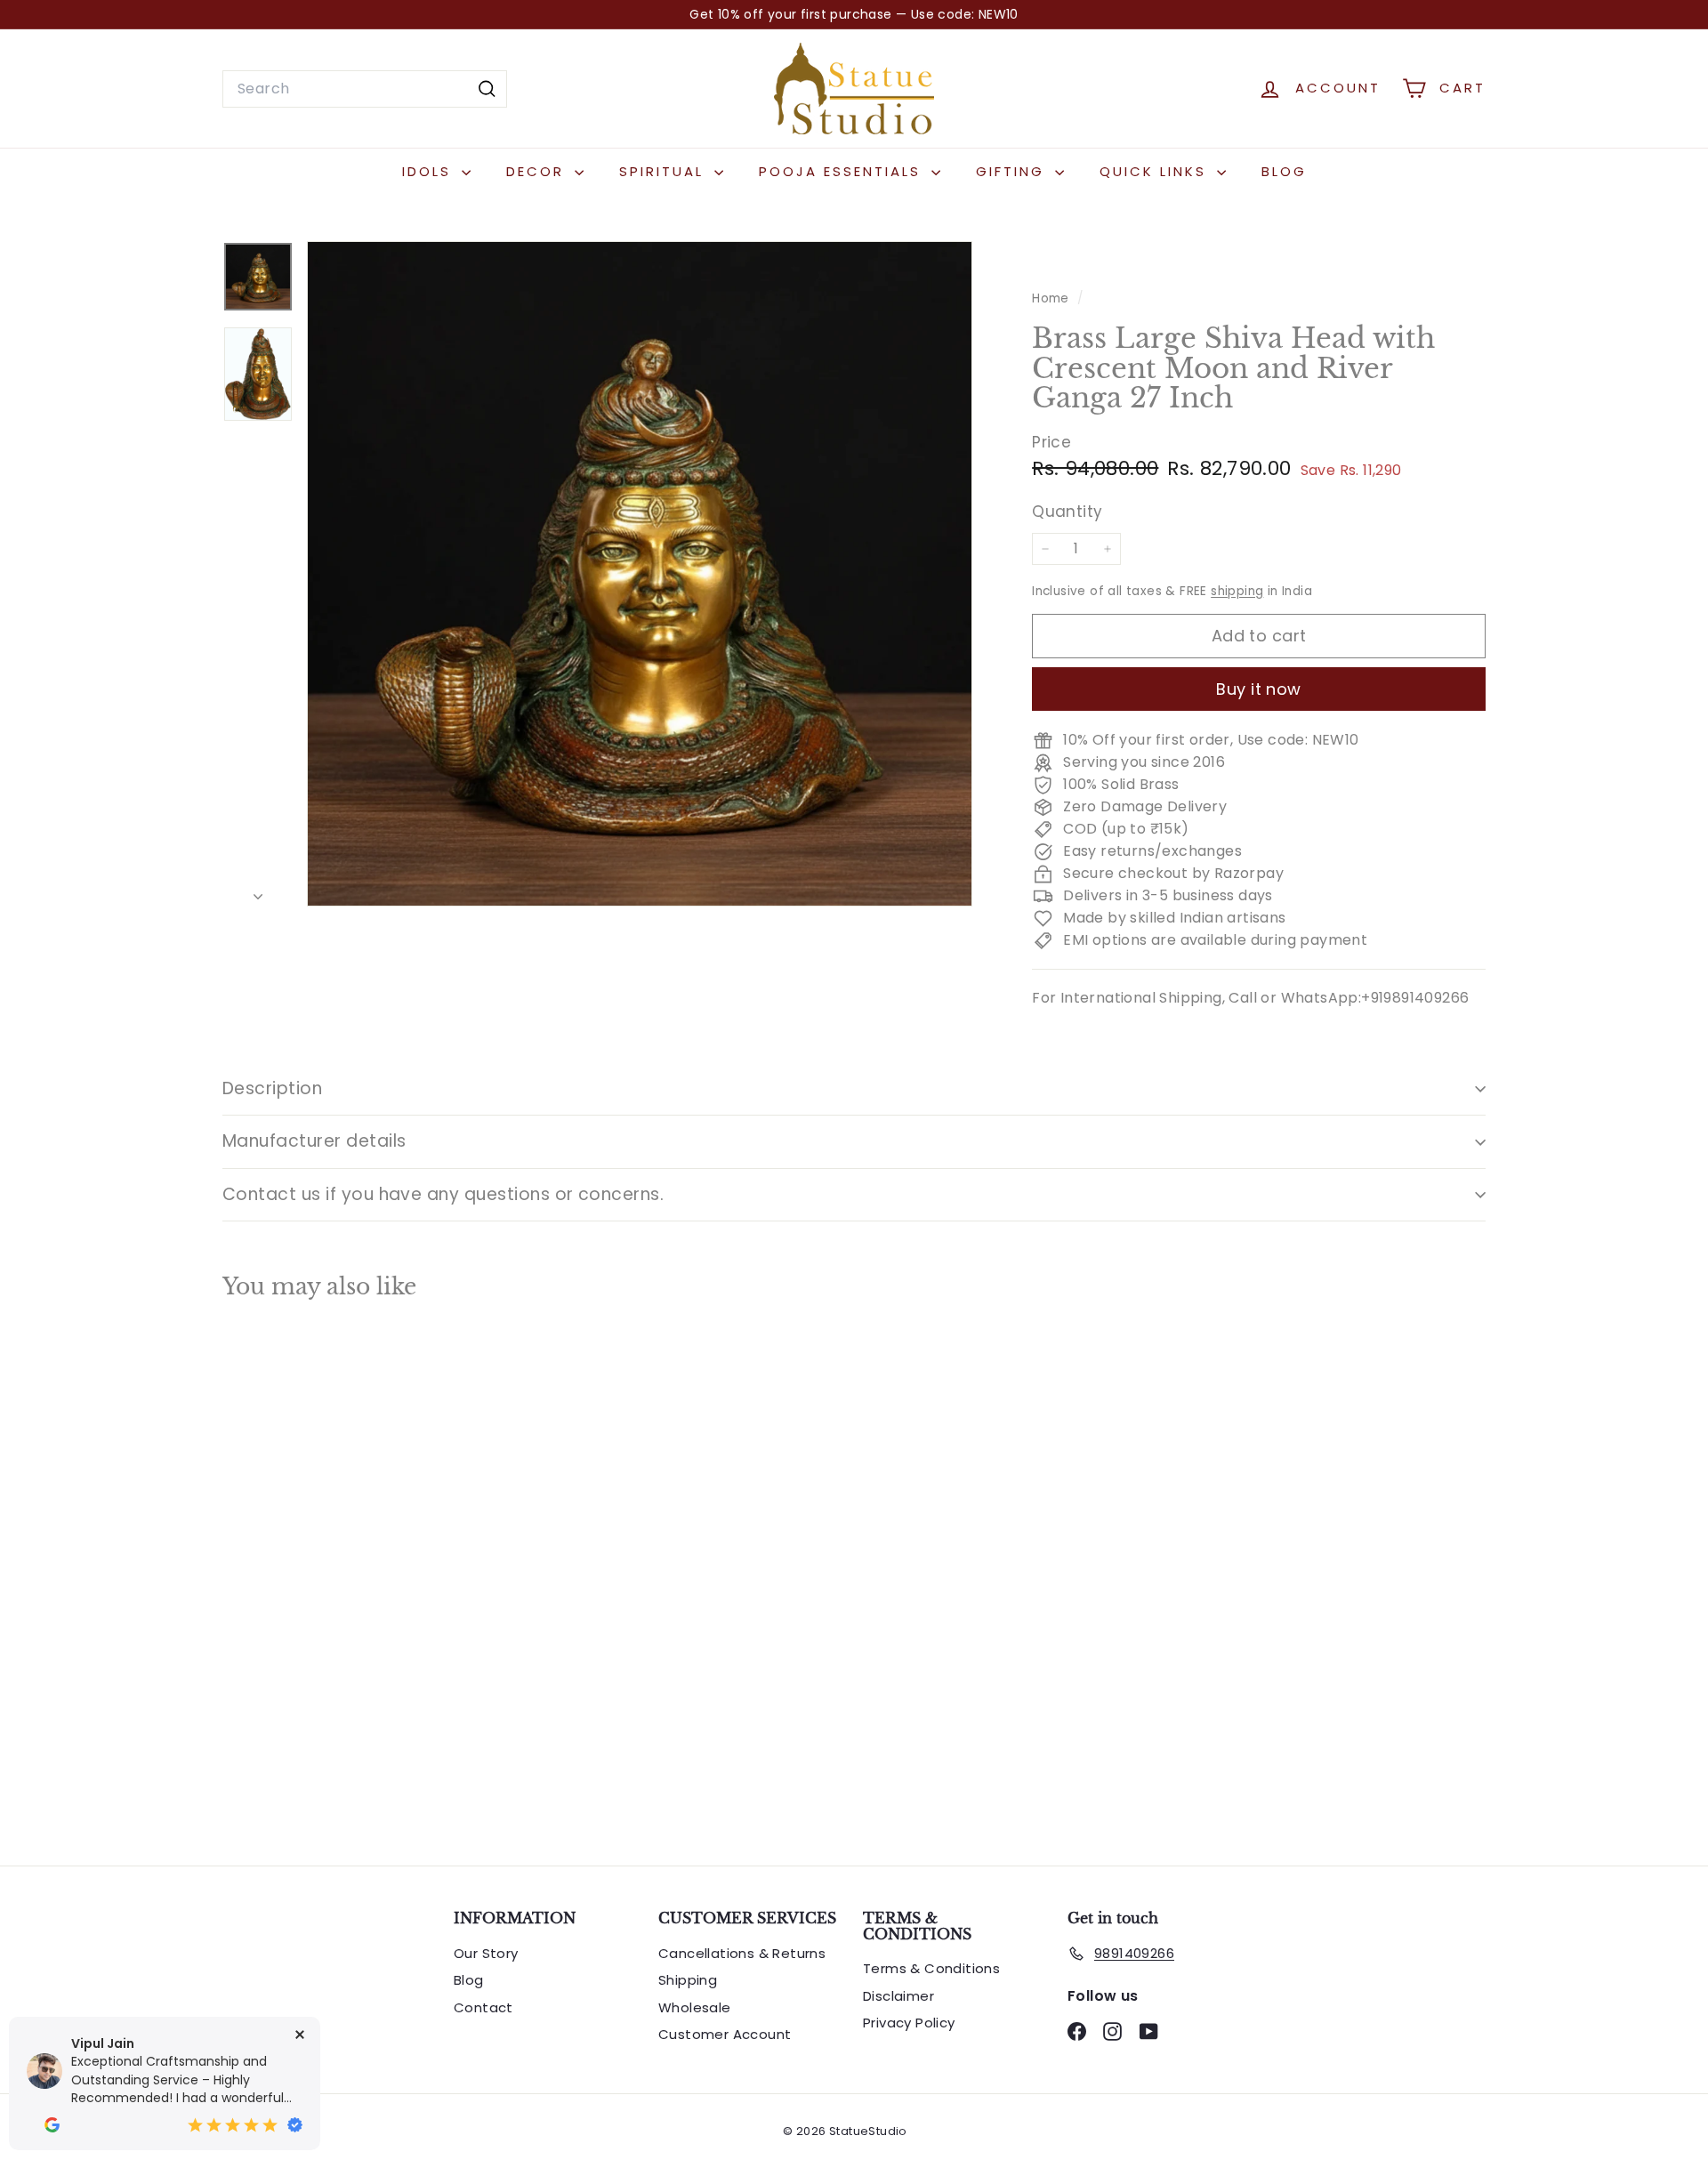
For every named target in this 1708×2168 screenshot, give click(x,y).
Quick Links (1156, 171)
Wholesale (695, 2007)
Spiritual (665, 171)
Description (272, 1088)
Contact (483, 2007)
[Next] (258, 891)
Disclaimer (898, 1996)
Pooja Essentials (843, 171)
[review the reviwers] (52, 2125)
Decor (538, 171)
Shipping (688, 1980)
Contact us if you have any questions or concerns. (443, 1194)
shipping (1237, 591)
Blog (1284, 171)
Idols (430, 171)
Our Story (486, 1953)
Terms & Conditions (931, 1968)
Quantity (1067, 512)
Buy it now (1259, 689)
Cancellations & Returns (742, 1953)
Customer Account (725, 2034)
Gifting (1013, 171)
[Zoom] (640, 574)
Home (1052, 298)
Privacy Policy (909, 2023)
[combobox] (365, 89)
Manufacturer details (314, 1141)
